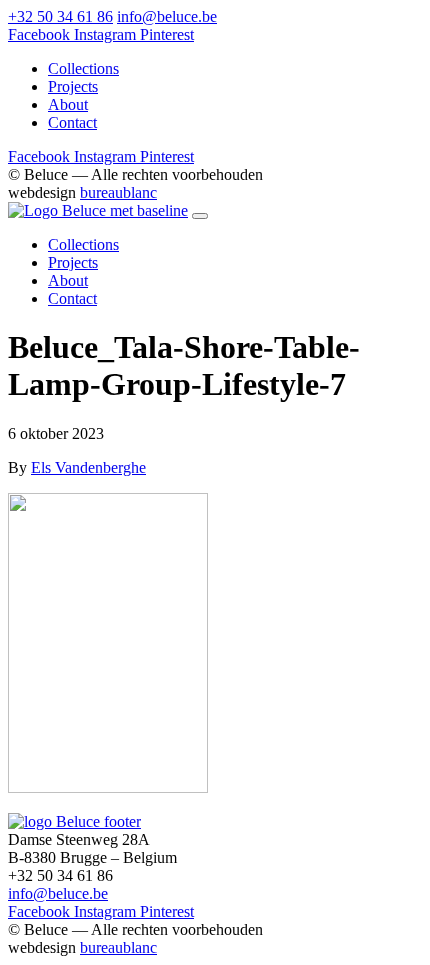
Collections (83, 68)
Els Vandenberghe (88, 467)
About (68, 104)
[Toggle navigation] (200, 216)
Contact (72, 122)
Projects (73, 86)
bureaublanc (118, 192)
